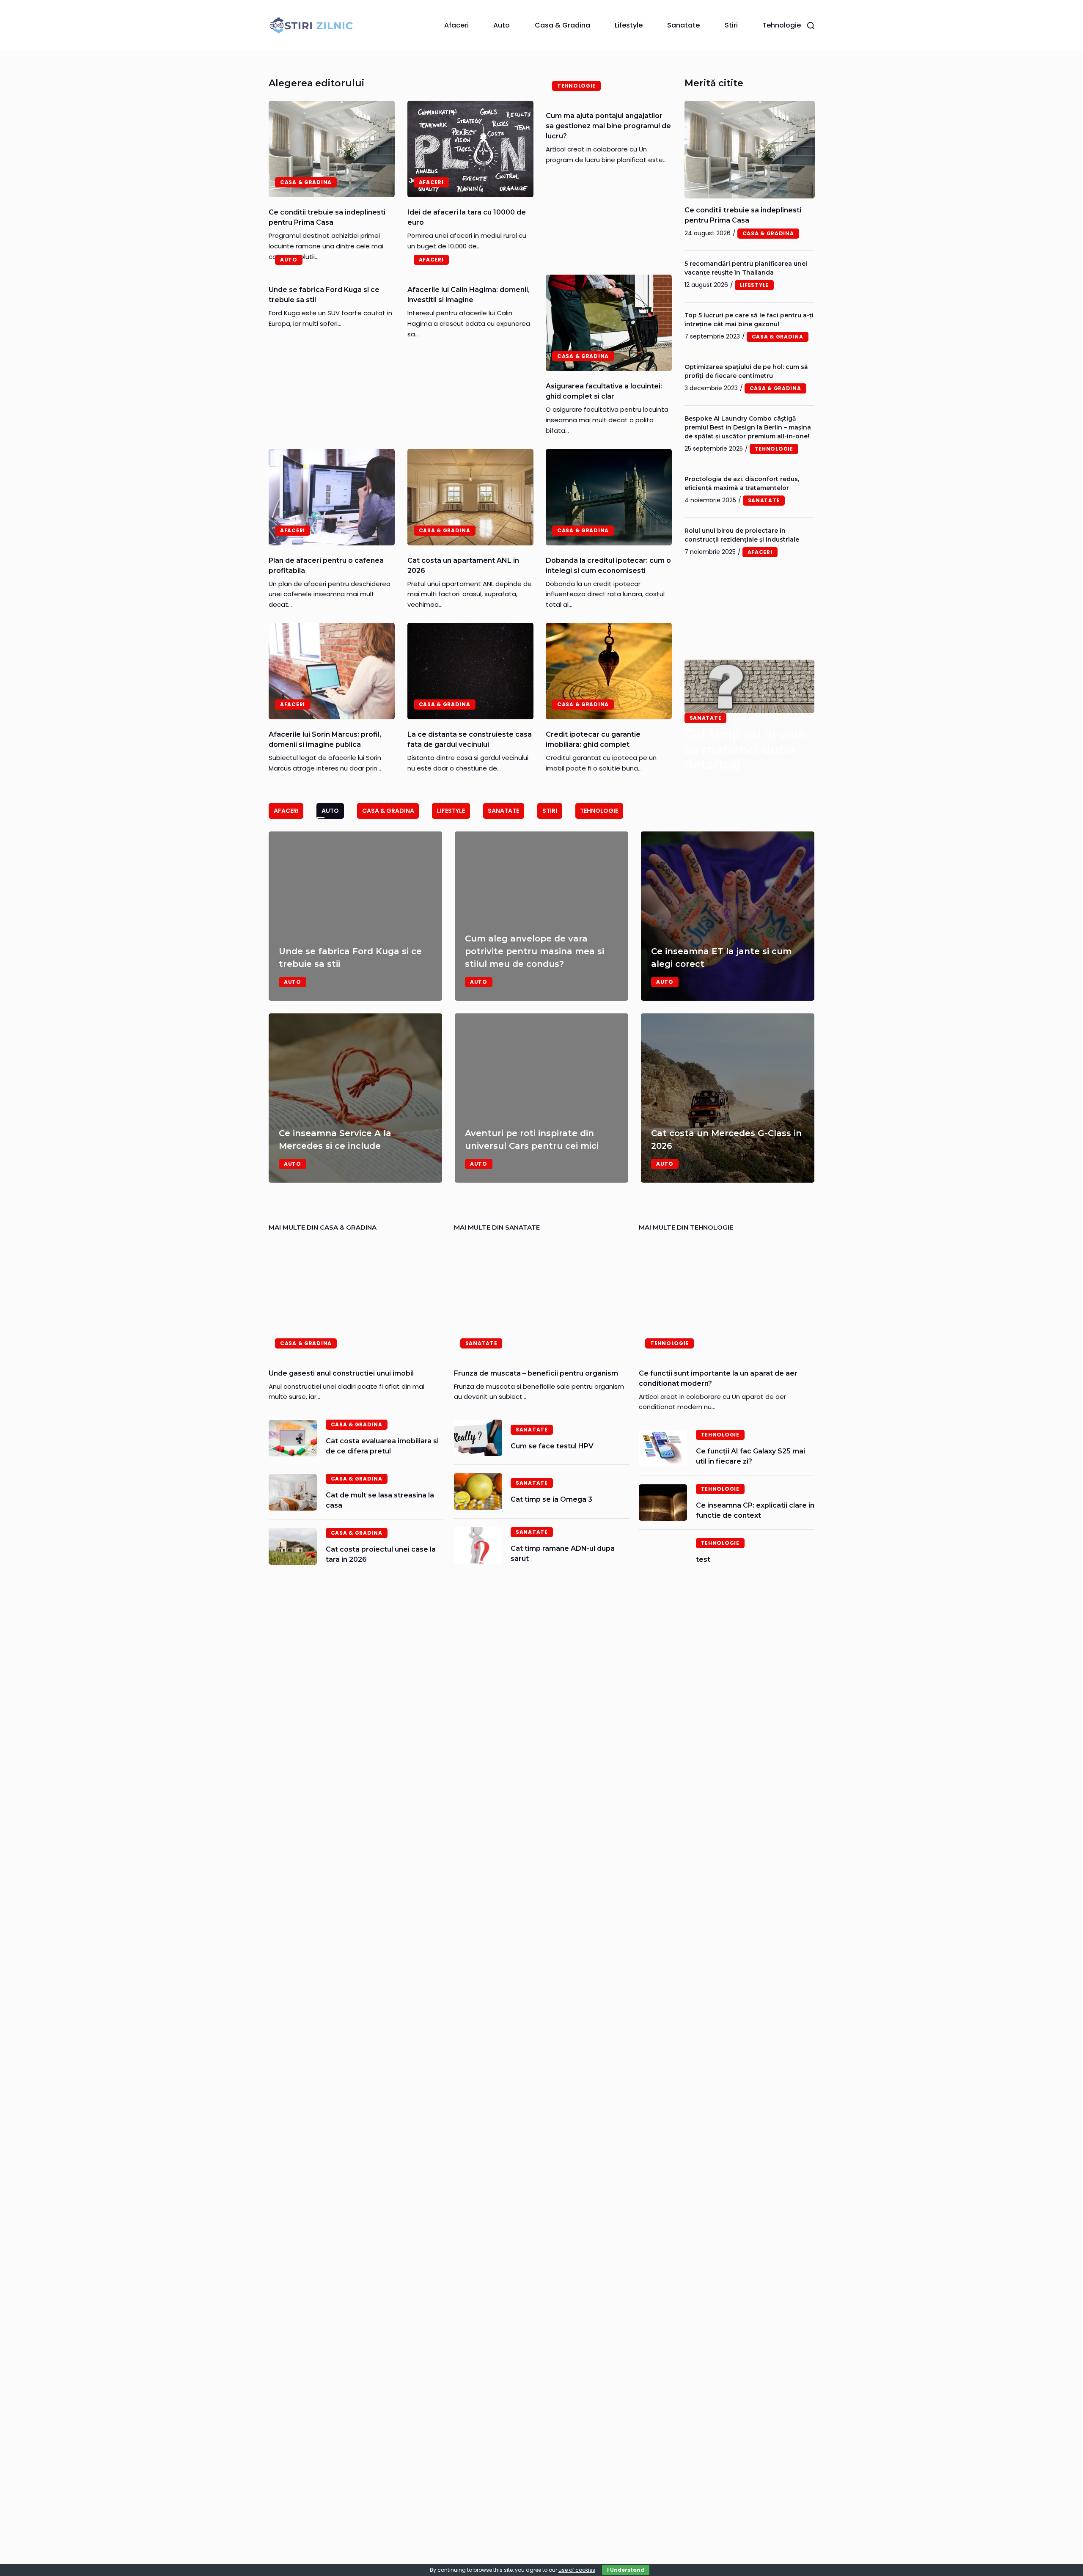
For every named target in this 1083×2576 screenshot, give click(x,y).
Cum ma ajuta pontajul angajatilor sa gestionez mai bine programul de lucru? (608, 126)
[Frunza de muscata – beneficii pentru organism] (542, 1300)
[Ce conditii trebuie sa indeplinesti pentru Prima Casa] (332, 149)
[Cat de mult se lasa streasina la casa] (293, 1492)
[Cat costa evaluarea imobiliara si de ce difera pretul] (293, 1438)
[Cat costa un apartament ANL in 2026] (470, 497)
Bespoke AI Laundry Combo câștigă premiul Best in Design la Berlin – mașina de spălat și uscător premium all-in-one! (748, 427)
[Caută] (811, 26)
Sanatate (683, 25)
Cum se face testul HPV (552, 1446)
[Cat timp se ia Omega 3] (478, 1492)
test (703, 1559)
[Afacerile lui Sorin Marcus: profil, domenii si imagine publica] (332, 671)
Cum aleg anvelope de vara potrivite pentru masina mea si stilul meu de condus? (535, 951)
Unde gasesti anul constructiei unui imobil (341, 1373)
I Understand (626, 2570)
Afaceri (456, 25)
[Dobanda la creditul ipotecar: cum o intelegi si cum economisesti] (609, 497)
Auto (502, 25)
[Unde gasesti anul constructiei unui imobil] (356, 1300)
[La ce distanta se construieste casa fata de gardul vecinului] (470, 671)
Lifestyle (629, 25)
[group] (541, 1007)
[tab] (286, 811)
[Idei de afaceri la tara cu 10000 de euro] (470, 149)
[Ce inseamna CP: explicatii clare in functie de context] (663, 1503)
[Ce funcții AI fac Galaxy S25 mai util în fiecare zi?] (663, 1448)
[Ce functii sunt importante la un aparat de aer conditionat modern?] (727, 1300)
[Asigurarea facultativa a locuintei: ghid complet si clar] (609, 323)
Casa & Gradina (562, 25)
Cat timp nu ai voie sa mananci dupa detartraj (745, 749)
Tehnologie (782, 25)
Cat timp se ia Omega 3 (551, 1499)
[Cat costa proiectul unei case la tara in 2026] (293, 1547)
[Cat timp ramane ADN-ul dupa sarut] (478, 1545)
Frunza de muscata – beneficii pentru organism (536, 1373)
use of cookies (577, 2570)
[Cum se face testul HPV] (478, 1438)
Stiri (731, 25)
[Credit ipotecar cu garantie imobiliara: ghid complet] (609, 671)
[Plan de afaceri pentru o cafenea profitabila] (332, 497)
